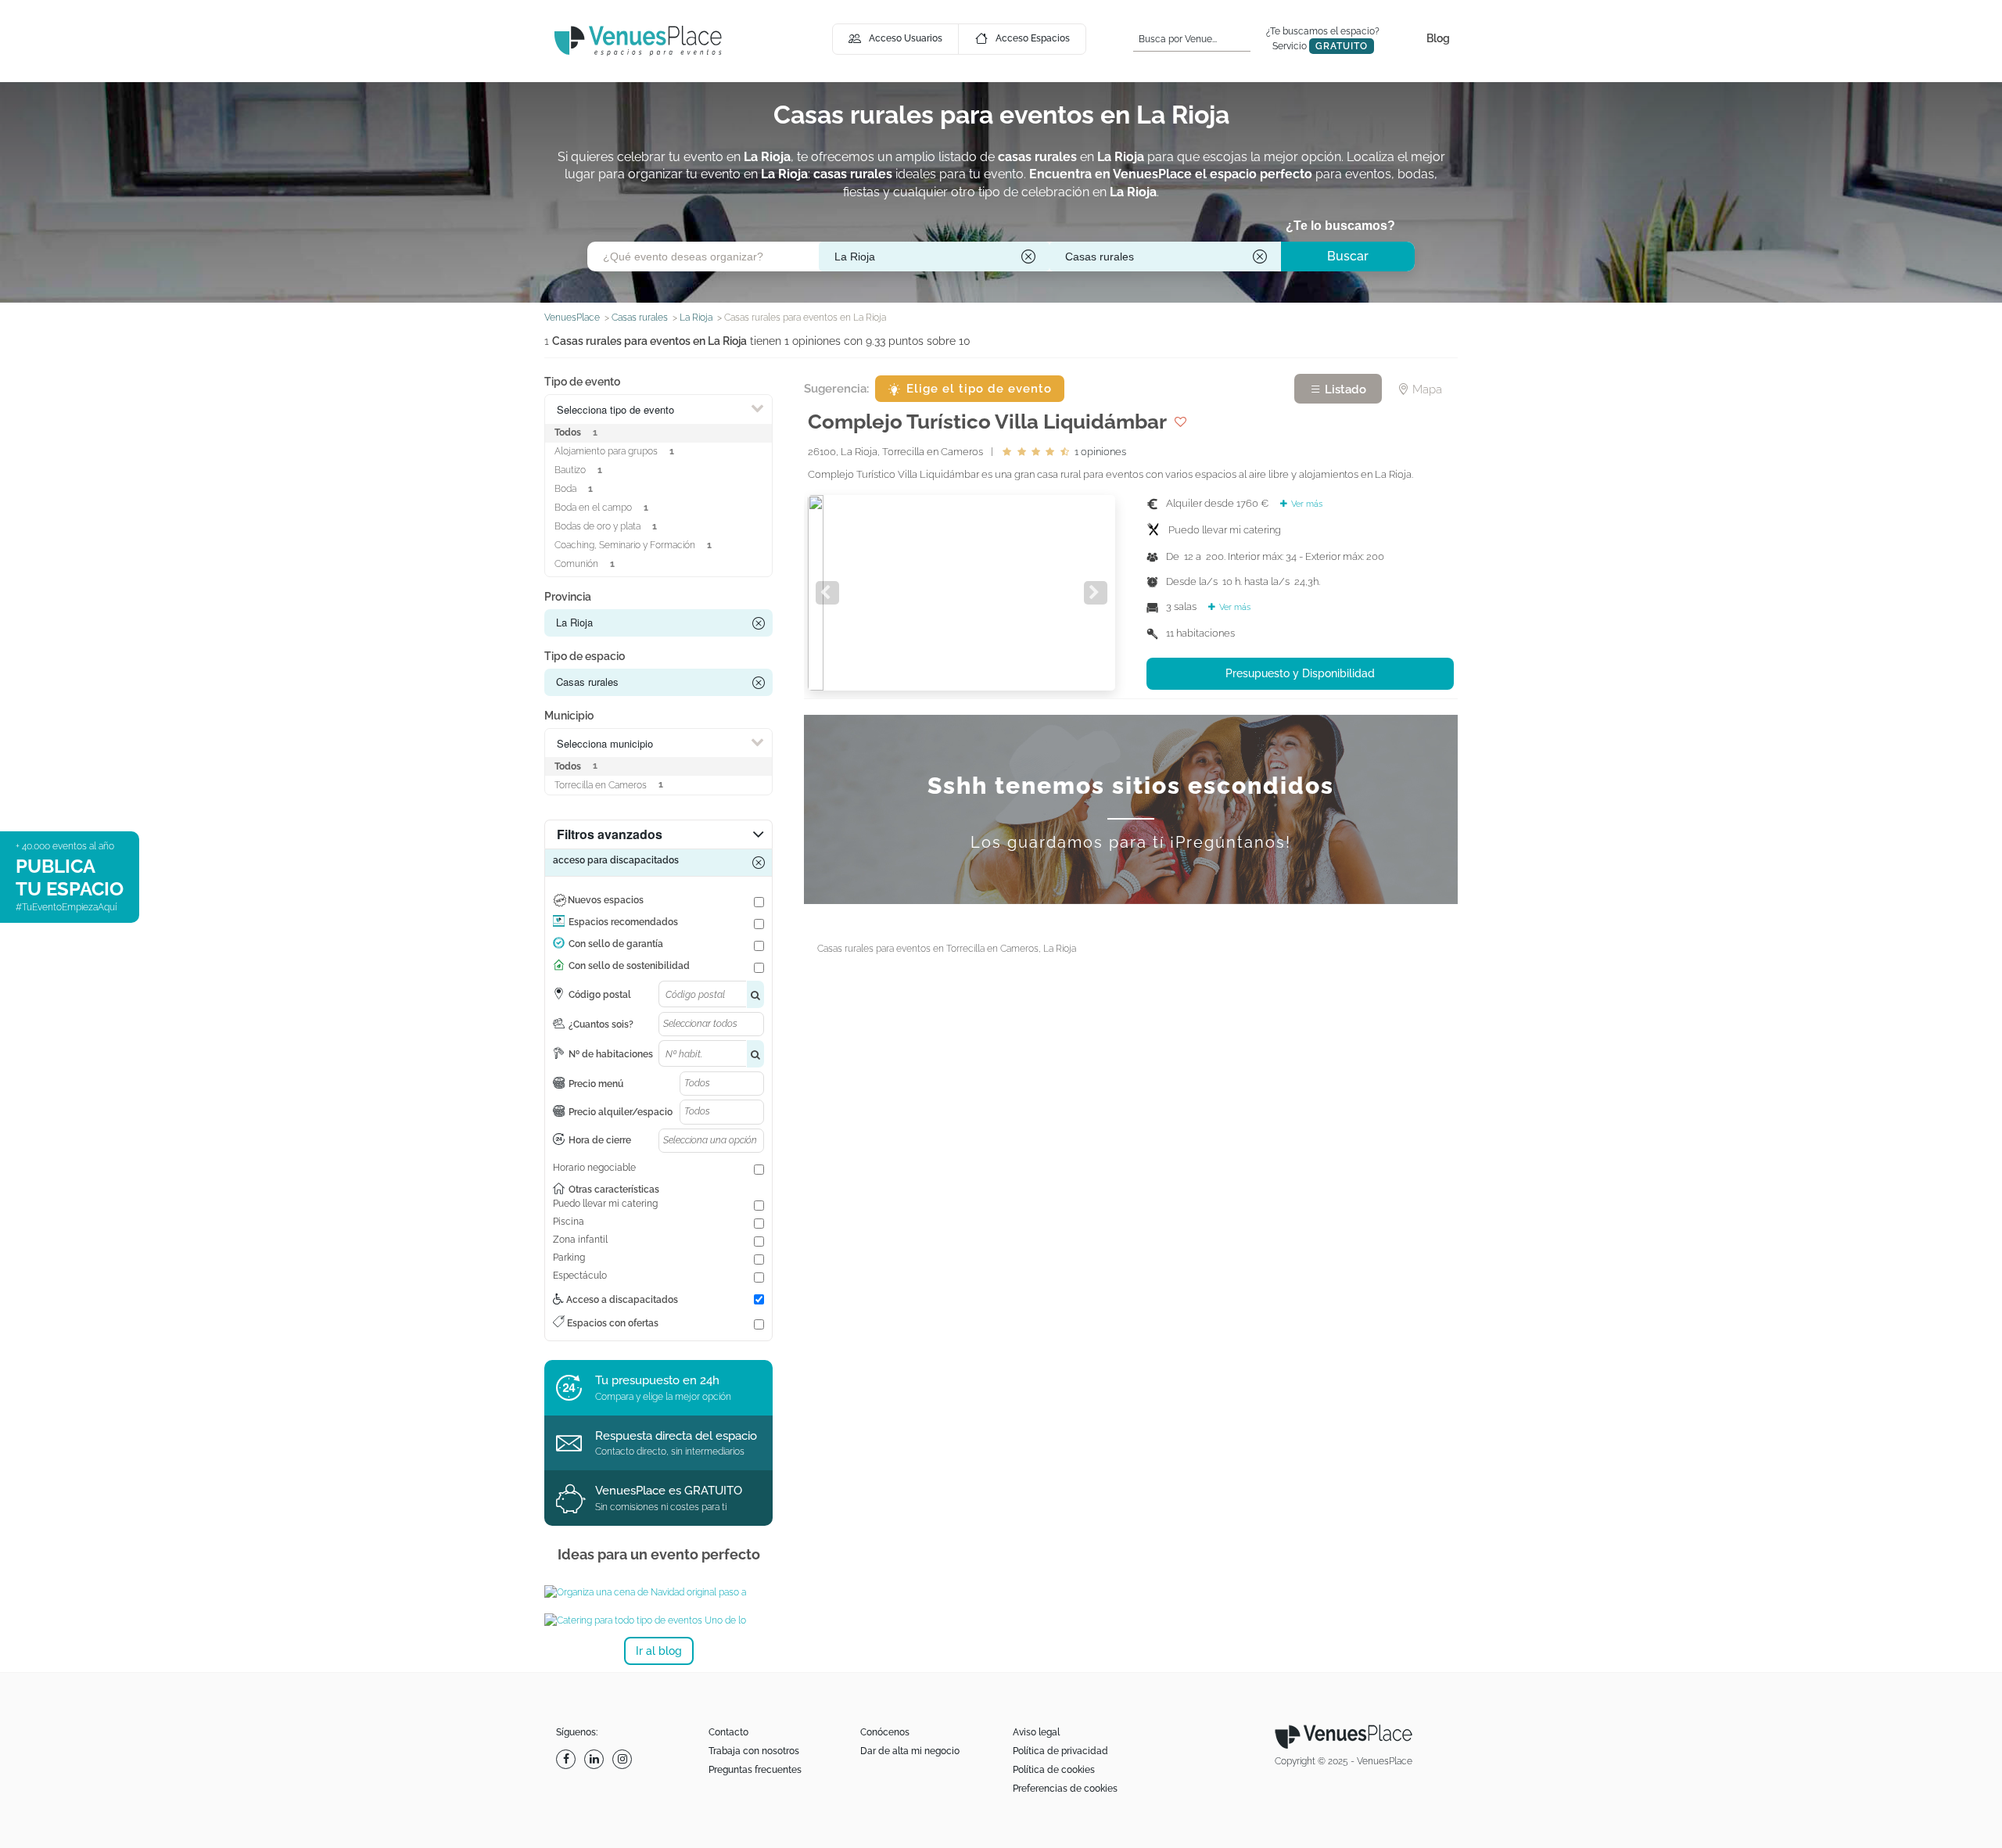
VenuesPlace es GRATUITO (669, 1491)
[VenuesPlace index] (638, 40)
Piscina (569, 1222)
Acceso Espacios (1033, 38)
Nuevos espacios (606, 900)
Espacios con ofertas (612, 1323)
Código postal (600, 995)
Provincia (568, 597)
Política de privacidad (1060, 1751)
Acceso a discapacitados (621, 1300)
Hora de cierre (600, 1140)
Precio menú (596, 1084)
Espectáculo (580, 1276)
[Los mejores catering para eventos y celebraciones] (658, 1620)
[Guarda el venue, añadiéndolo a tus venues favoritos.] (1180, 422)
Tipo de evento (582, 382)
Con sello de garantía (616, 944)
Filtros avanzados (610, 834)
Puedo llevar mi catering (605, 1204)
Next (1096, 593)
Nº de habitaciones (611, 1054)
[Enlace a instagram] (624, 1759)
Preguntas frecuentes (755, 1770)
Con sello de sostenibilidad (629, 966)
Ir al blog (659, 1651)
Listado (1344, 389)
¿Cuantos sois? (601, 1024)
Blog (1438, 38)
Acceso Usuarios (906, 38)
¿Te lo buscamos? (1340, 226)
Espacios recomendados (623, 922)
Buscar (1348, 256)
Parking (569, 1258)
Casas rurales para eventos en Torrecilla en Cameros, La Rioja (947, 949)
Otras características (614, 1190)
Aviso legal (1036, 1732)
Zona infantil (580, 1240)
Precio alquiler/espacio (621, 1112)
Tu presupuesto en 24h (657, 1380)
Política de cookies (1054, 1770)
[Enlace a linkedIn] (596, 1759)
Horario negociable (594, 1168)
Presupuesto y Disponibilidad (1300, 673)
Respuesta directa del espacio (676, 1436)
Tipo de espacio (585, 656)
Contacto (728, 1732)
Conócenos (885, 1732)
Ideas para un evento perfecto (659, 1554)
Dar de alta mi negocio (910, 1751)
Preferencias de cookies (1065, 1789)
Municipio (569, 716)
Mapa (1426, 389)
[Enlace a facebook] (568, 1759)
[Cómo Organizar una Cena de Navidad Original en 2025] (658, 1592)
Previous (827, 593)
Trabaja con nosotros (754, 1751)
